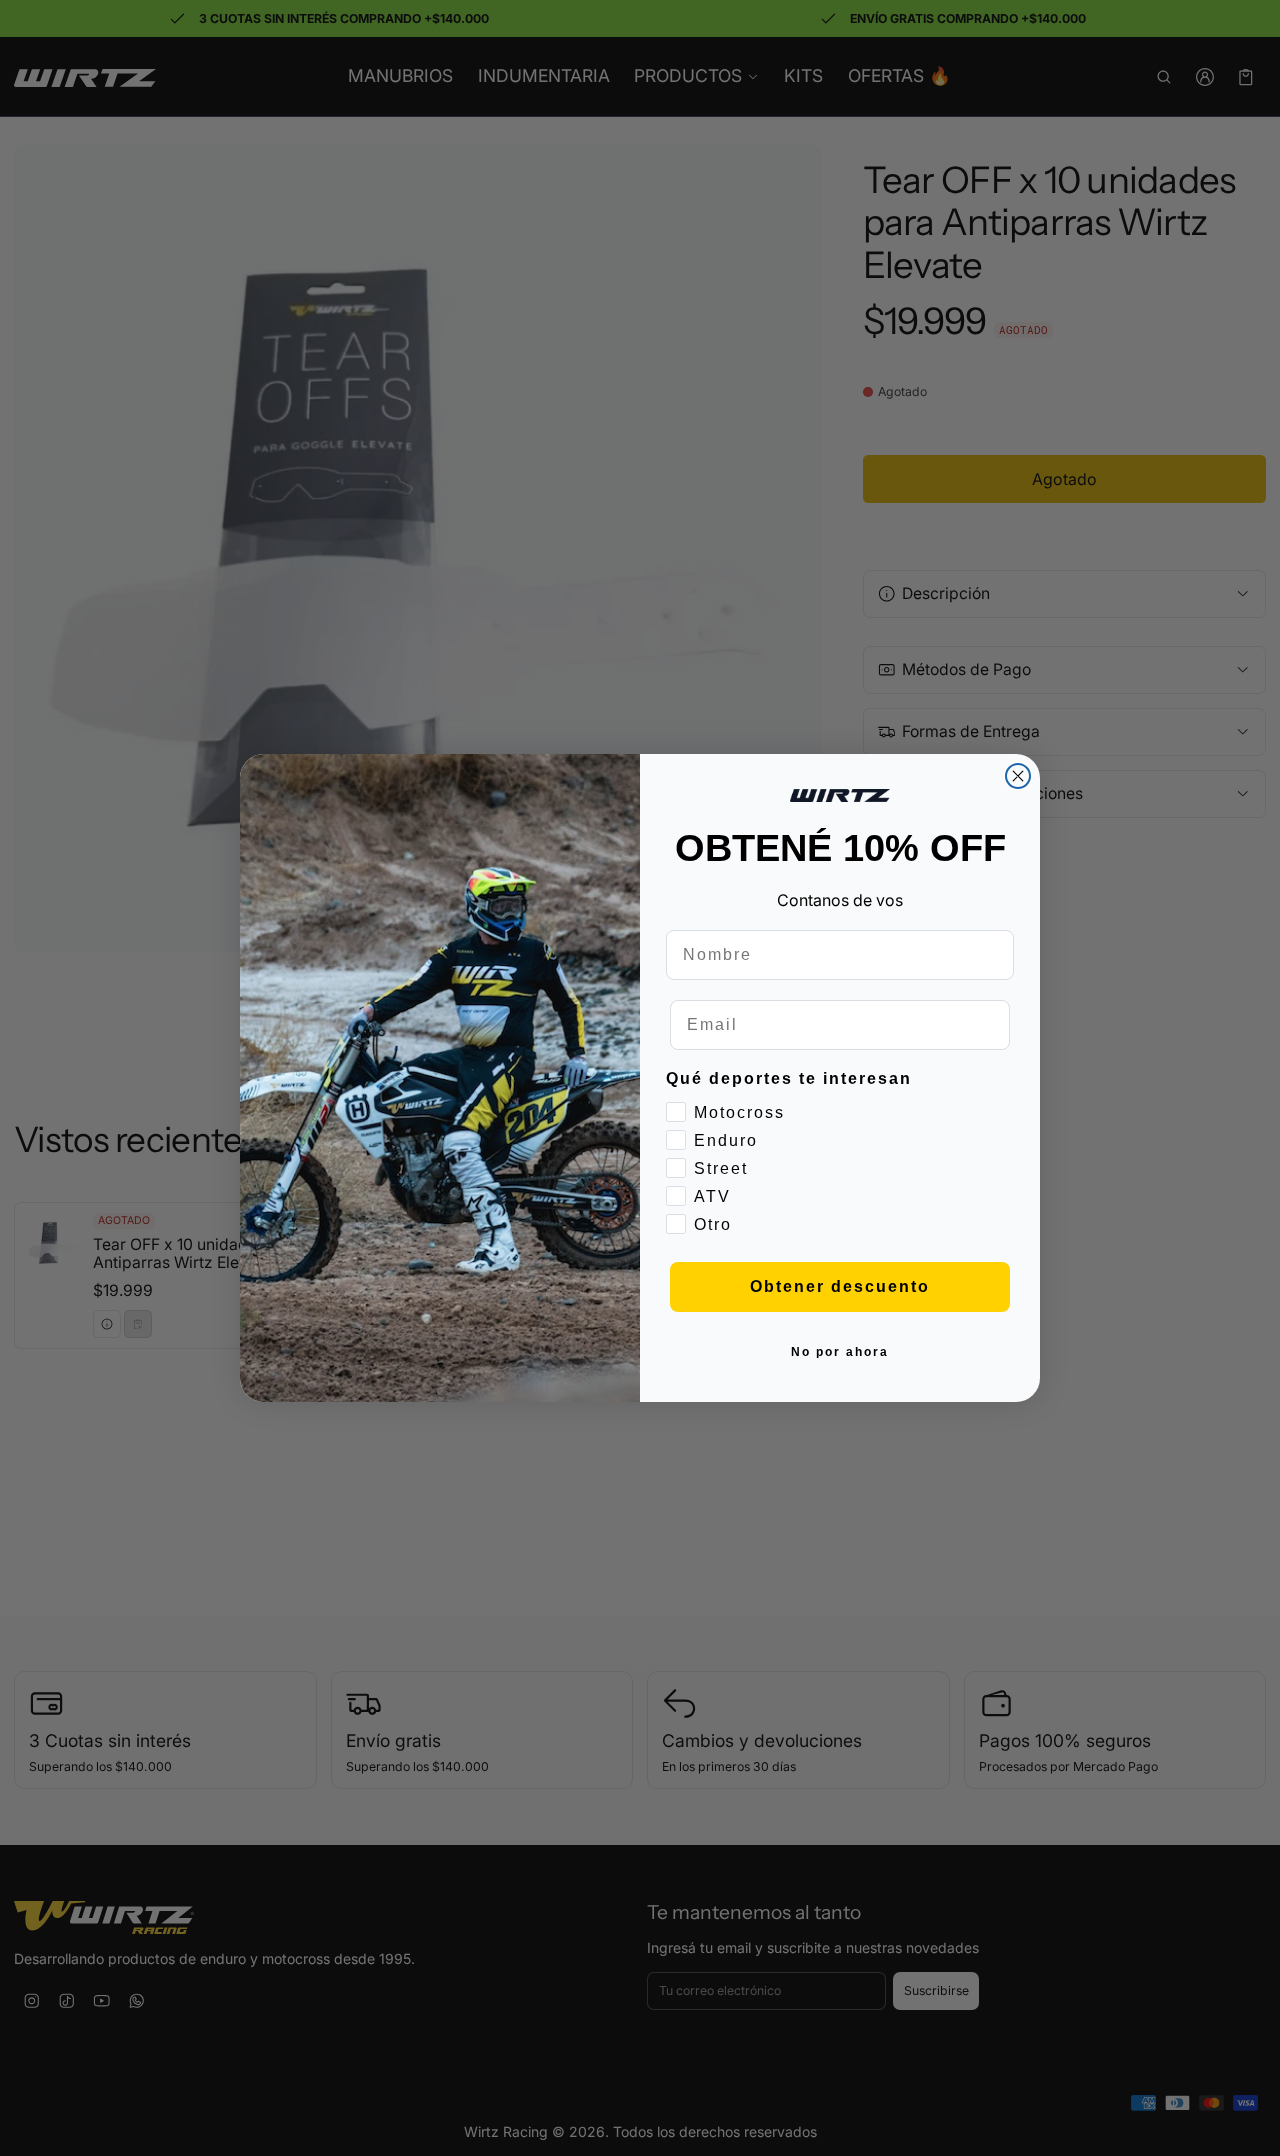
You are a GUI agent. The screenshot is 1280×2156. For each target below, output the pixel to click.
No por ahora (840, 1352)
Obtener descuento (840, 1286)
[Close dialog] (1018, 776)
